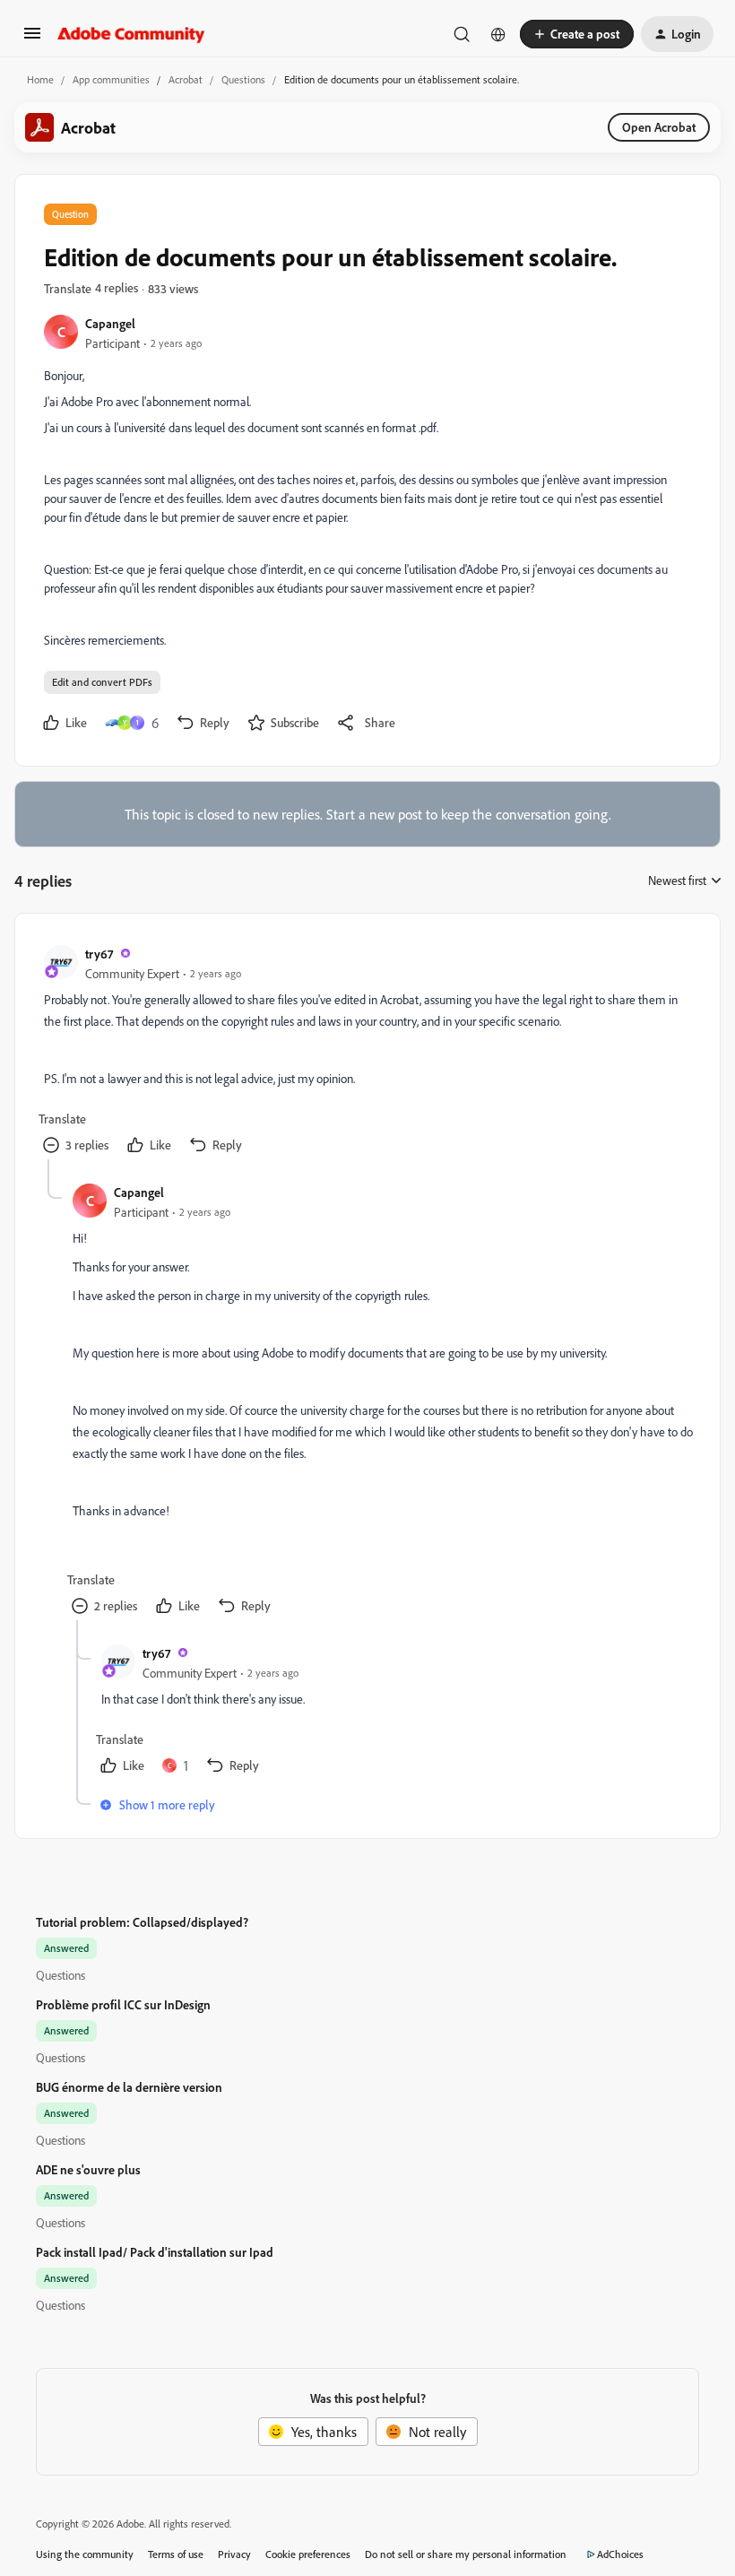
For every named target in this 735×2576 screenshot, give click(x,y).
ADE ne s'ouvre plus (88, 2169)
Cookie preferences (308, 2554)
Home (40, 79)
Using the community (85, 2554)
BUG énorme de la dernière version (129, 2087)
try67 (99, 954)
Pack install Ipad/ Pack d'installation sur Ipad (155, 2252)
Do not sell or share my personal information (466, 2554)
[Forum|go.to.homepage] (131, 34)
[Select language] (498, 34)
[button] (32, 39)
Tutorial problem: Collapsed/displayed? (142, 1922)
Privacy (234, 2554)
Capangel (110, 323)
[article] (367, 1051)
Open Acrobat (659, 127)
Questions (243, 79)
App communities (111, 79)
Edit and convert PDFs (102, 682)
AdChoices (620, 2554)
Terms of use (176, 2554)
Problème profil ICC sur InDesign (123, 2004)
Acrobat (186, 79)
